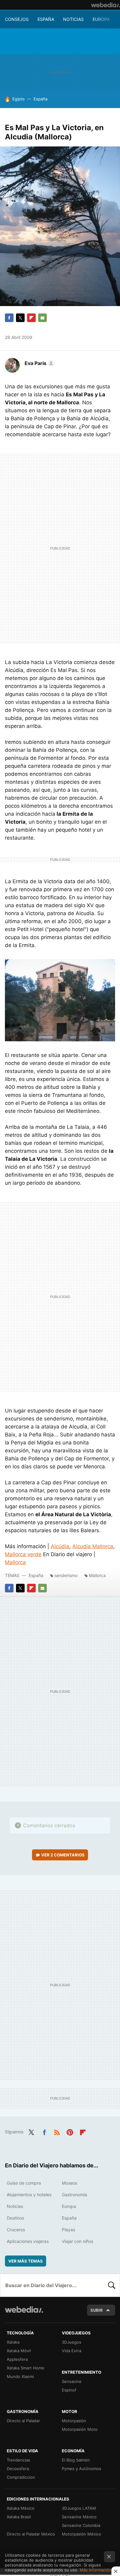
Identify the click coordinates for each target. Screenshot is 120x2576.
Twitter (20, 318)
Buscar (112, 2285)
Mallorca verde (23, 1554)
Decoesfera (18, 2469)
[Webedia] (106, 5)
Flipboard (31, 318)
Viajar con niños (78, 2241)
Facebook (9, 318)
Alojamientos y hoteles (29, 2195)
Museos (70, 2183)
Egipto (18, 99)
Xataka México (21, 2508)
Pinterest (70, 2131)
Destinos (15, 2218)
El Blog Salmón (76, 2460)
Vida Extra (72, 2351)
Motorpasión (74, 2421)
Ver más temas (26, 2261)
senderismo (66, 1575)
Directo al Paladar (23, 2421)
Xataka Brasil (19, 2517)
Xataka (13, 2342)
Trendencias (18, 2460)
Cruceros (16, 2230)
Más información (96, 2570)
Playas (68, 2230)
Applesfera (17, 2359)
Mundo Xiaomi (20, 2376)
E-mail (42, 318)
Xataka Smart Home (26, 2368)
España (46, 19)
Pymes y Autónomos (82, 2469)
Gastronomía (74, 2195)
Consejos (17, 19)
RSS (57, 2131)
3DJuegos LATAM (79, 2508)
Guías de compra (24, 2183)
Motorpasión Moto (80, 2429)
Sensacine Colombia (81, 2525)
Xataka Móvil (19, 2351)
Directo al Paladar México (31, 2534)
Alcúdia (60, 1546)
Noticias (73, 19)
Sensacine (72, 2381)
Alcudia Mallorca (93, 1546)
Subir (97, 2310)
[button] (39, 363)
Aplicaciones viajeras (28, 2241)
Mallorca (15, 1562)
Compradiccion (21, 2477)
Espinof (69, 2390)
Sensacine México (79, 2517)
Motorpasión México (82, 2534)
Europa (101, 19)
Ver (63, 1855)
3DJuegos (72, 2342)
